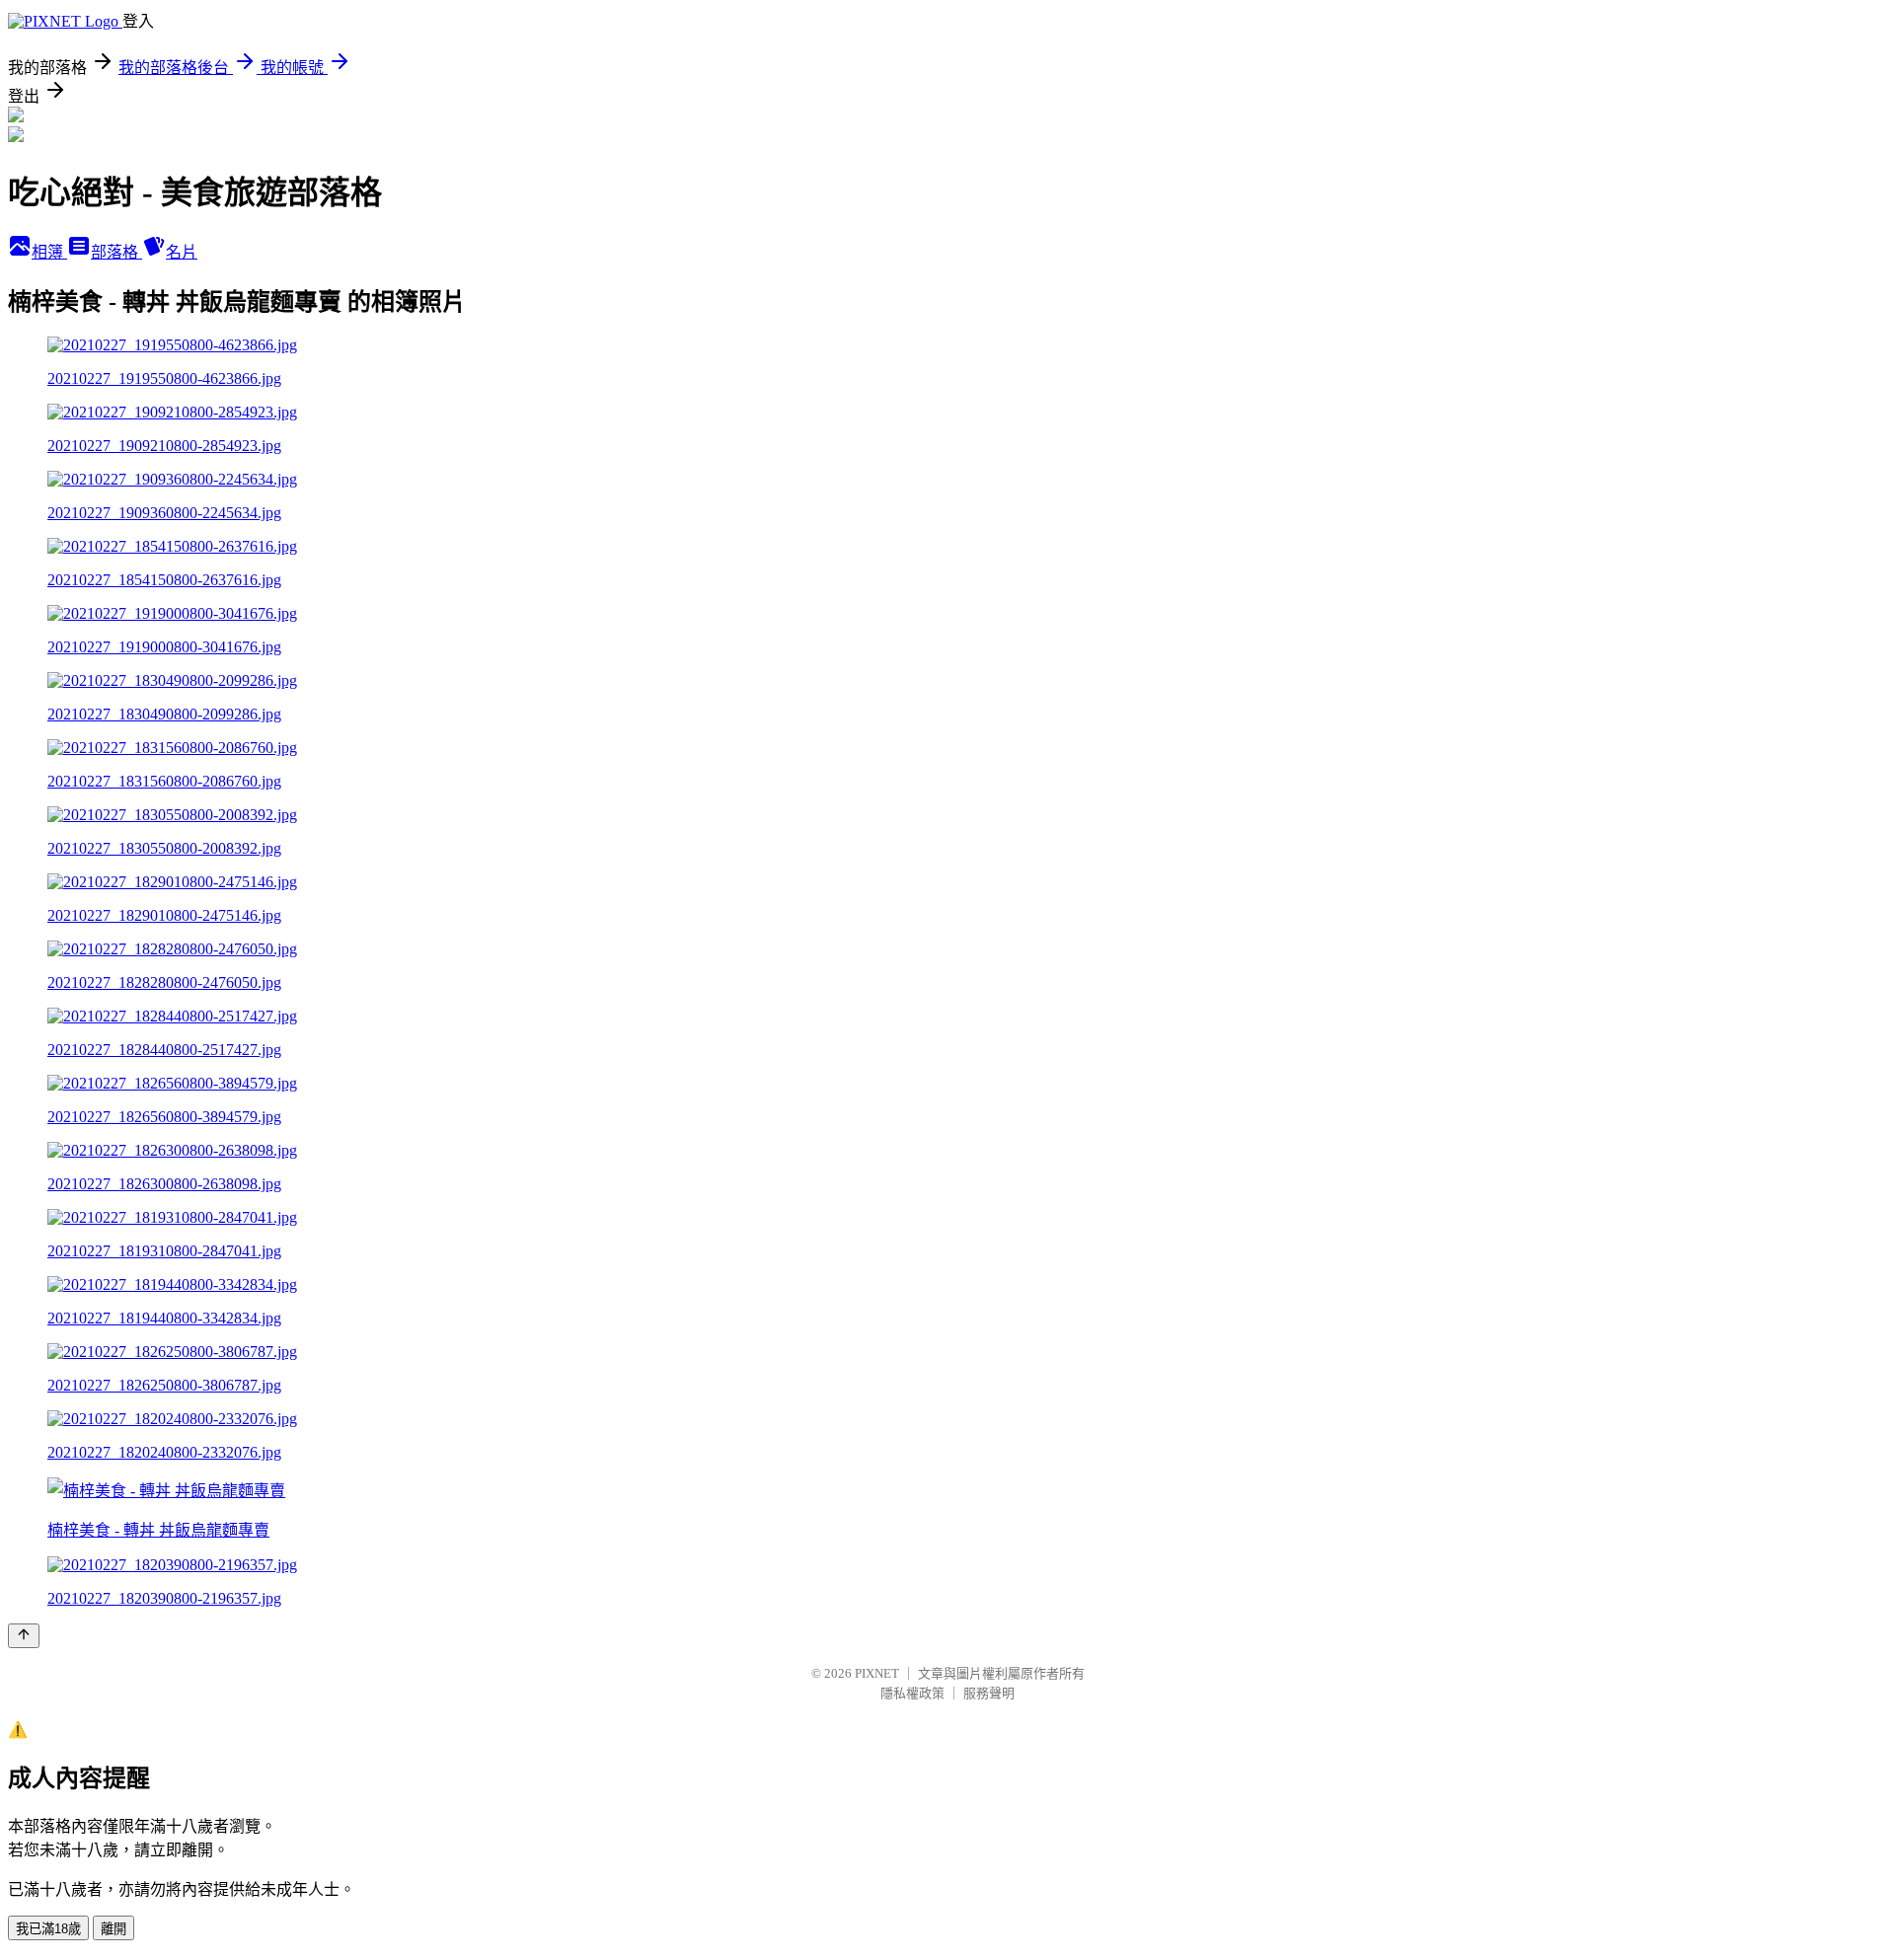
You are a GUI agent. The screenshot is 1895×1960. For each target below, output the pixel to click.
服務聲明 (989, 1693)
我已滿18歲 (48, 1929)
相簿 (49, 252)
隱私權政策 (912, 1693)
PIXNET (877, 1673)
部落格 (116, 252)
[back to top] (24, 1636)
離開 (114, 1929)
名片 (182, 252)
